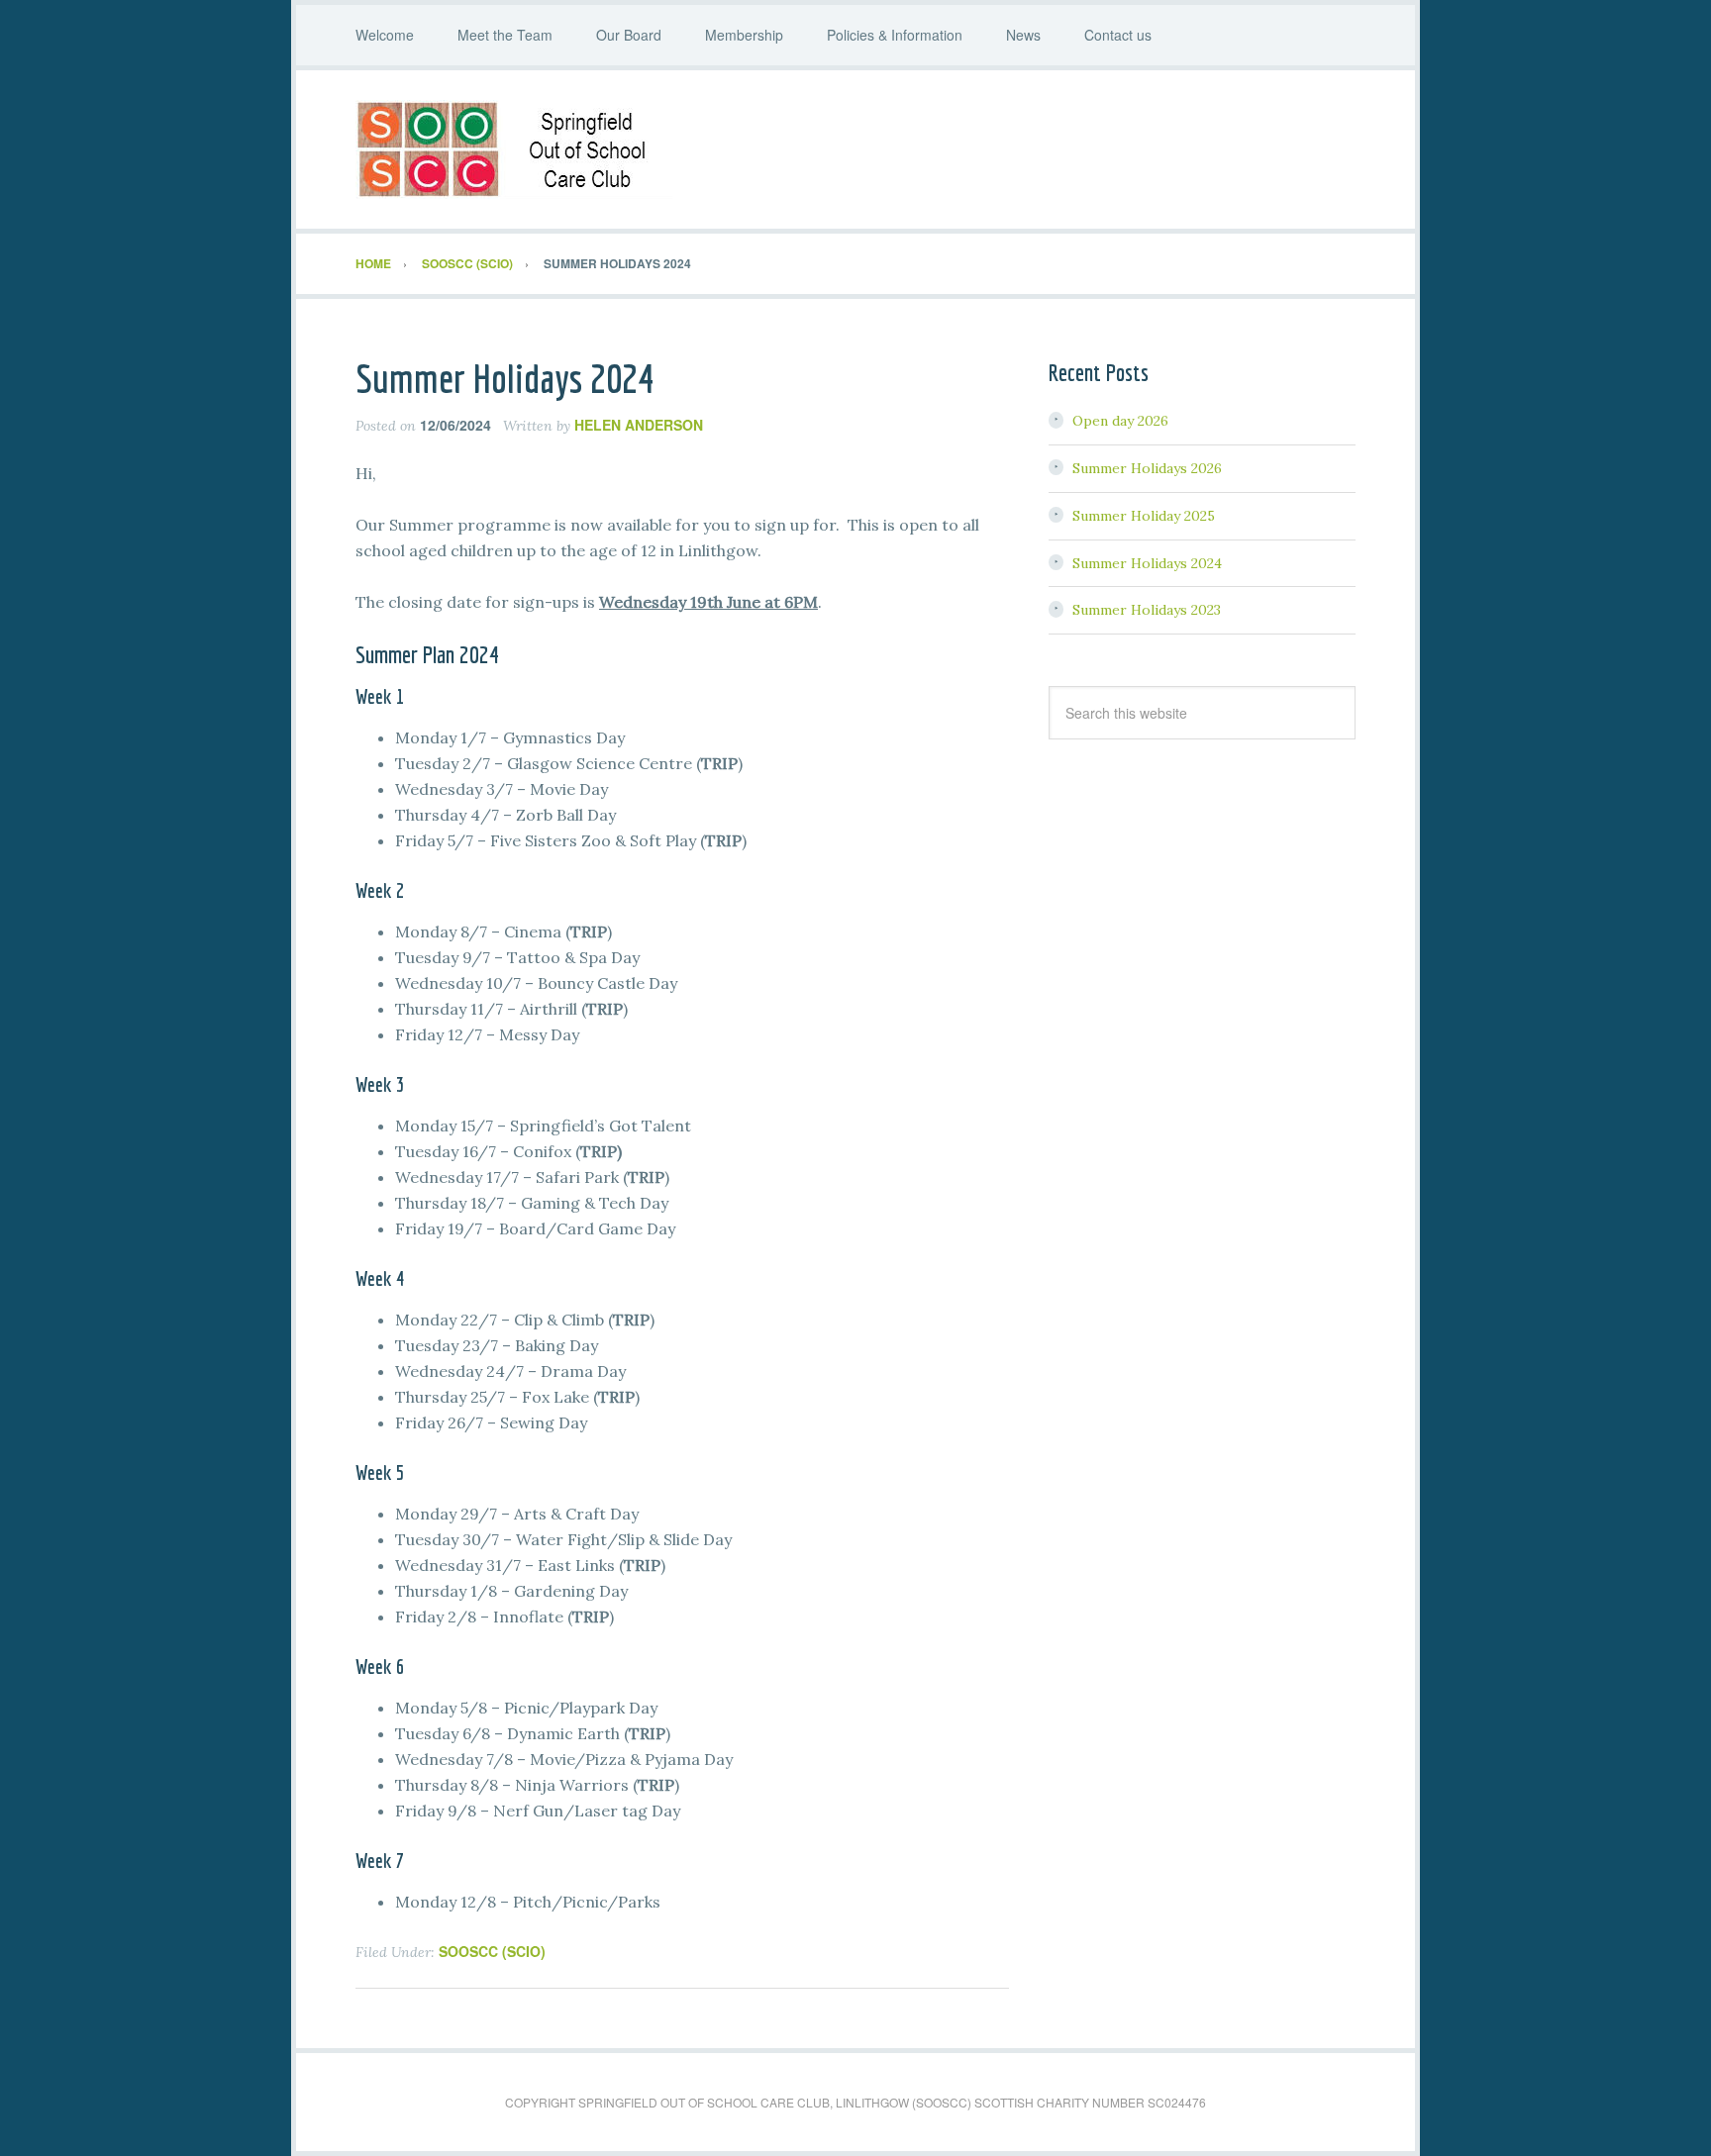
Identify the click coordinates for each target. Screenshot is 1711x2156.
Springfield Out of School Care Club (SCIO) (855, 149)
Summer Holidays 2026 (1147, 468)
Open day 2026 (1120, 421)
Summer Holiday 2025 (1144, 516)
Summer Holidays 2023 (1147, 610)
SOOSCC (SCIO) (492, 1951)
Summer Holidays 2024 (1147, 563)
